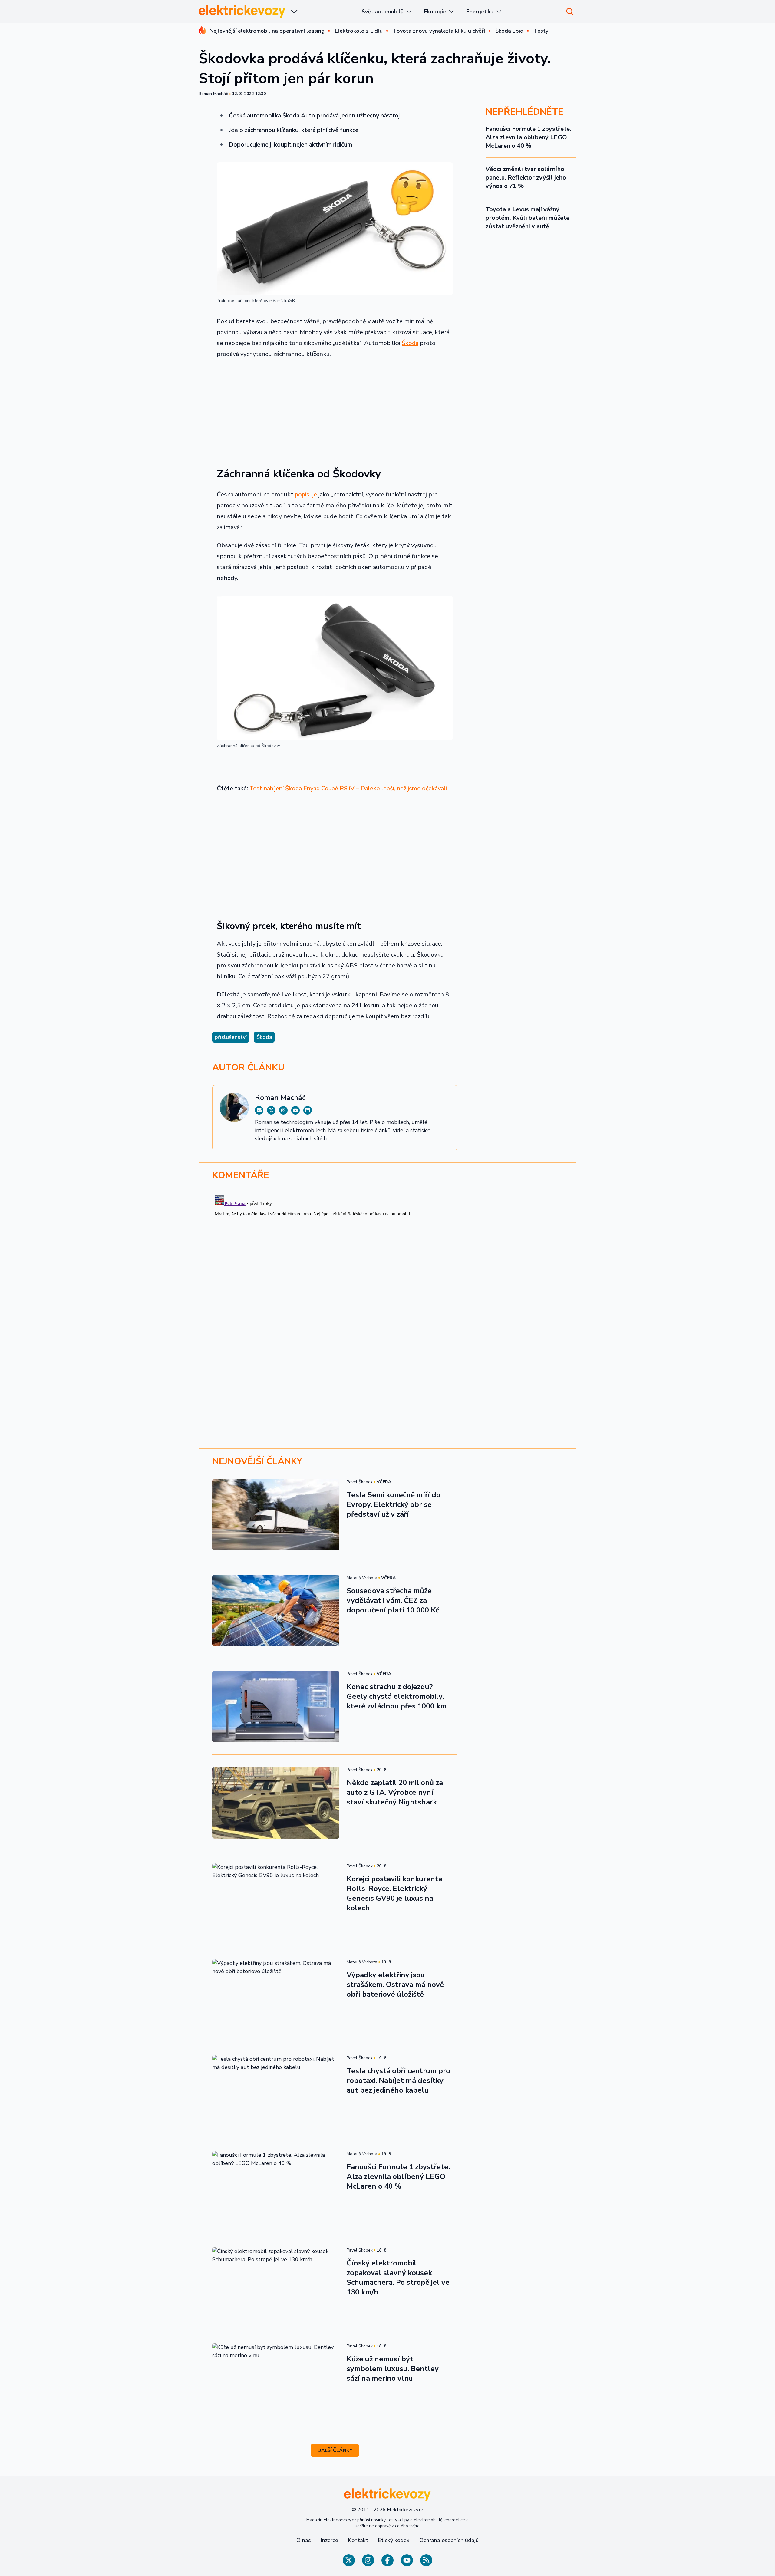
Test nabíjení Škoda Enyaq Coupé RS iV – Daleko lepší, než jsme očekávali (348, 788)
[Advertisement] (335, 409)
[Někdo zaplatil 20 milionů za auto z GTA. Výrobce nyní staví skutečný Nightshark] (276, 1803)
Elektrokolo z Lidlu (359, 31)
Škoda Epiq (509, 31)
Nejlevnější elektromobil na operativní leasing (267, 31)
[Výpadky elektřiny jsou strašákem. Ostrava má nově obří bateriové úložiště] (276, 1995)
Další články (335, 2450)
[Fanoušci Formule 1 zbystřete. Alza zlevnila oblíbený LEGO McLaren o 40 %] (276, 2187)
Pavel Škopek (360, 1482)
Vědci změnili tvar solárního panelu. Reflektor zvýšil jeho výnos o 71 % (526, 178)
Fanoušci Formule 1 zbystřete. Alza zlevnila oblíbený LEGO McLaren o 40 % (528, 137)
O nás (304, 2540)
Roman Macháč (213, 94)
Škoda (410, 343)
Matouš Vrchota (362, 1578)
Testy (541, 31)
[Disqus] (387, 1269)
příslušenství (231, 1037)
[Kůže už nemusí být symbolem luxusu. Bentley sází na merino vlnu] (276, 2379)
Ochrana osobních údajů (449, 2540)
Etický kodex (394, 2540)
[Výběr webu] (294, 12)
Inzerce (329, 2540)
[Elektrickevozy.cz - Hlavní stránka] (242, 11)
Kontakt (358, 2540)
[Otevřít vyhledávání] (570, 12)
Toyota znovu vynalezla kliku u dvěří (439, 31)
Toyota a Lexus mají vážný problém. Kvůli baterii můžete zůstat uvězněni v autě (528, 218)
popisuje (306, 494)
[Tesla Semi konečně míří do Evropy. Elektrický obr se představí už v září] (276, 1515)
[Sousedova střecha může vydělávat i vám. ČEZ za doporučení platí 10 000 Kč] (276, 1611)
